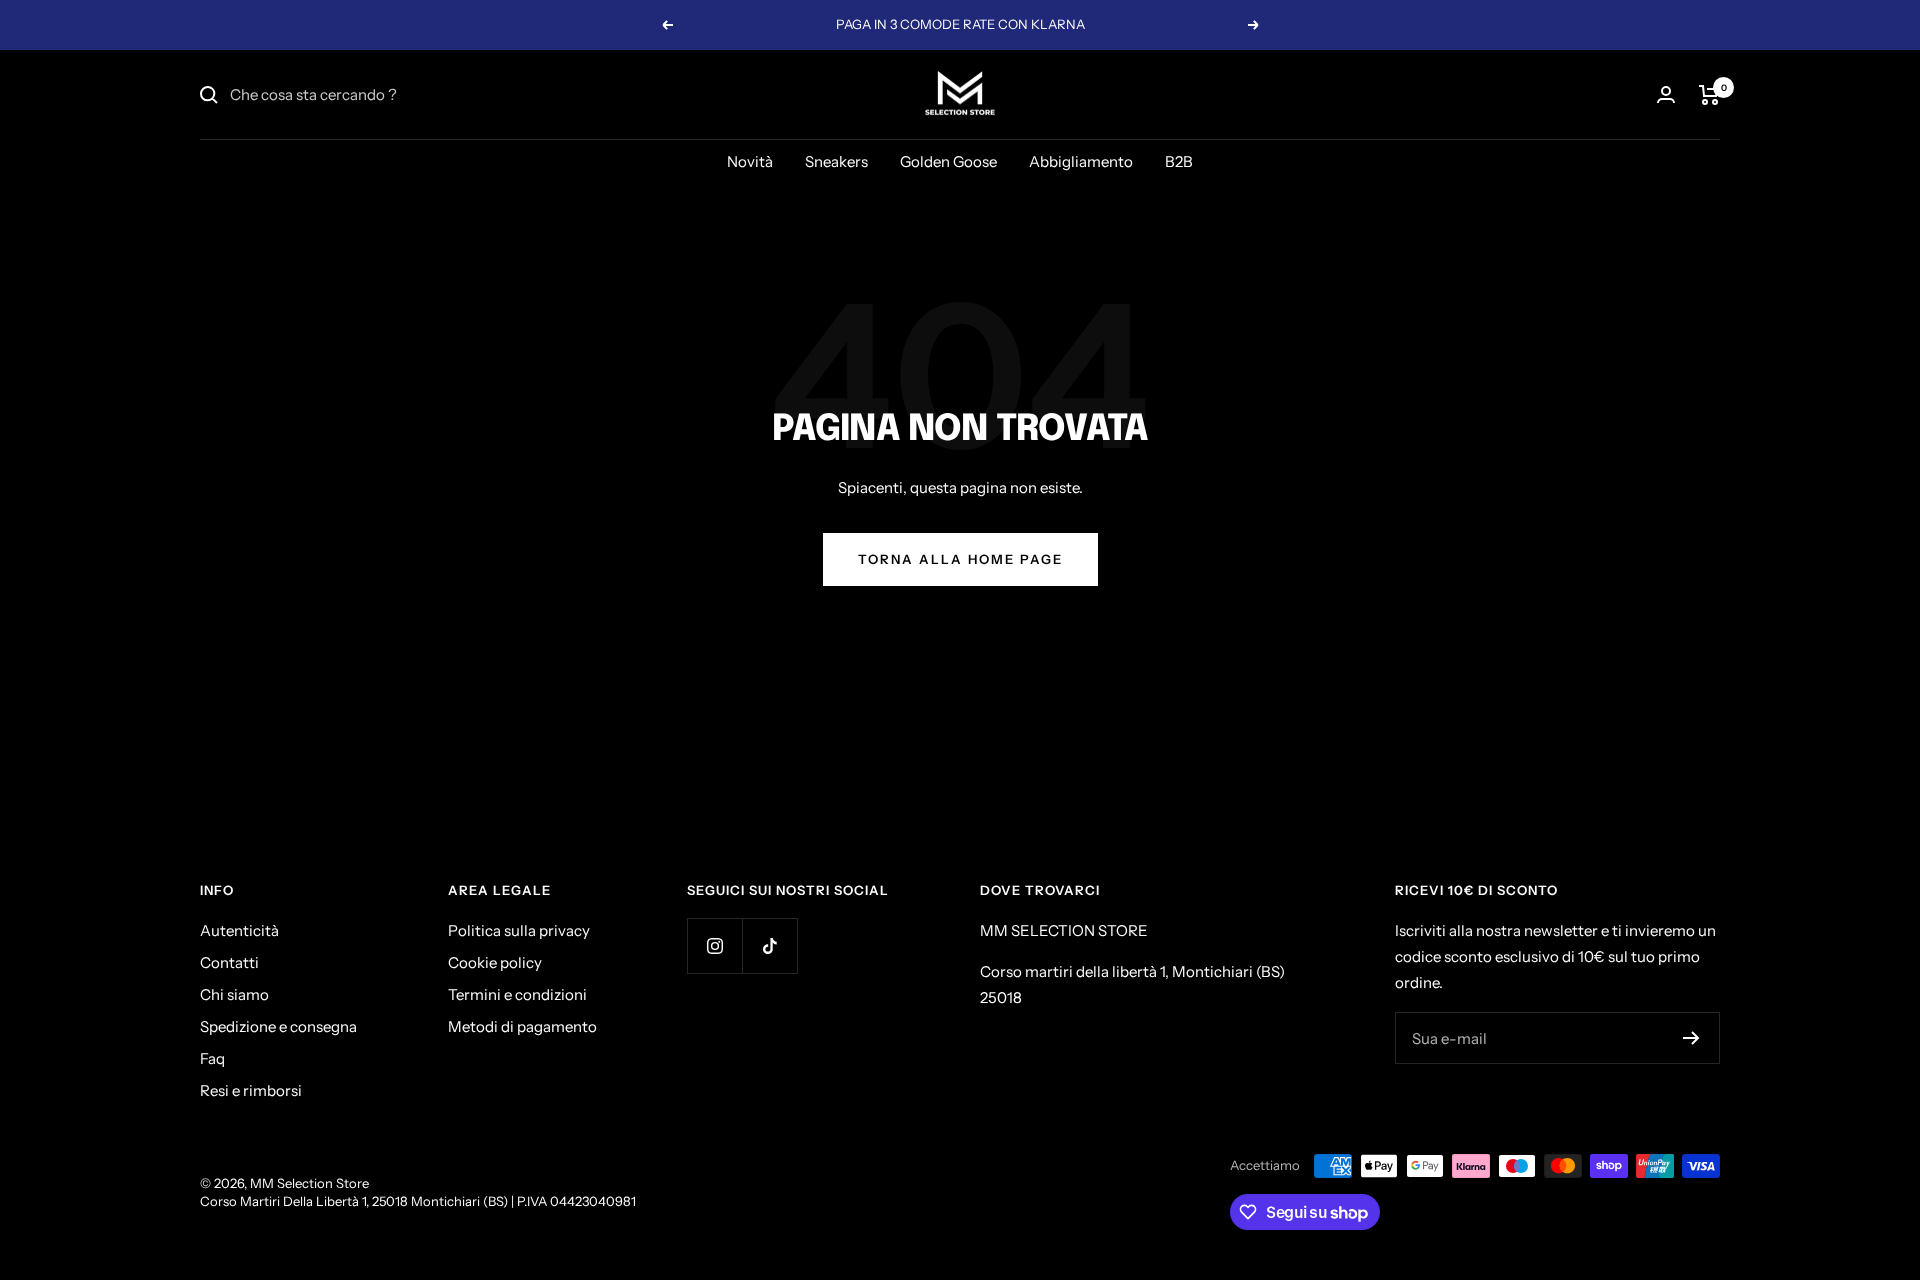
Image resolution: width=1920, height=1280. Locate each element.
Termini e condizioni (517, 994)
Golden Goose (948, 161)
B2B (1179, 161)
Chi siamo (234, 994)
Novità (750, 161)
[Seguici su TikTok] (769, 945)
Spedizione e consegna (278, 1026)
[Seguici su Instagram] (714, 945)
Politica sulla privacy (519, 930)
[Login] (1666, 94)
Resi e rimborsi (251, 1090)
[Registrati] (1691, 1038)
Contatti (229, 962)
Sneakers (836, 161)
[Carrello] (1709, 95)
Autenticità (239, 930)
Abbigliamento (1081, 161)
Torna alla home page (960, 559)
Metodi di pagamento (522, 1026)
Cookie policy (495, 962)
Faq (212, 1058)
